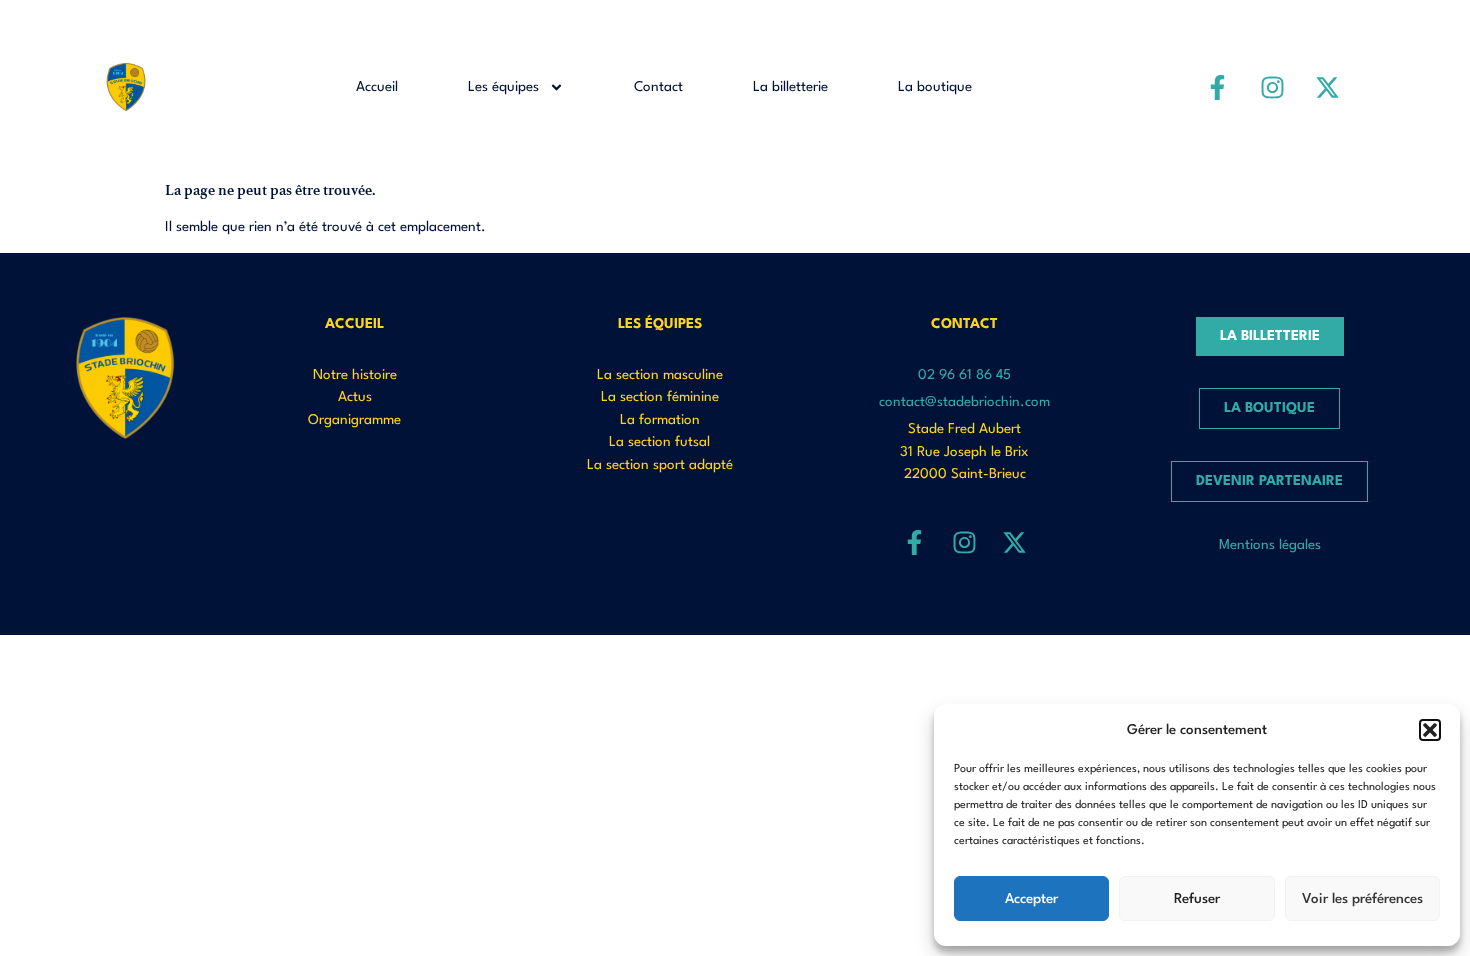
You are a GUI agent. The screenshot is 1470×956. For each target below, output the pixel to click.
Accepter (1031, 899)
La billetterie (790, 87)
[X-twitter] (1328, 87)
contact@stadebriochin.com (964, 402)
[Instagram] (1273, 87)
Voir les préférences (1362, 899)
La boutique (935, 87)
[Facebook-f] (1218, 87)
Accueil (377, 87)
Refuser (1197, 899)
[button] (1430, 730)
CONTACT (964, 324)
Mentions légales (1270, 545)
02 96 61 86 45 (964, 375)
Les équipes (503, 87)
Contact (658, 87)
